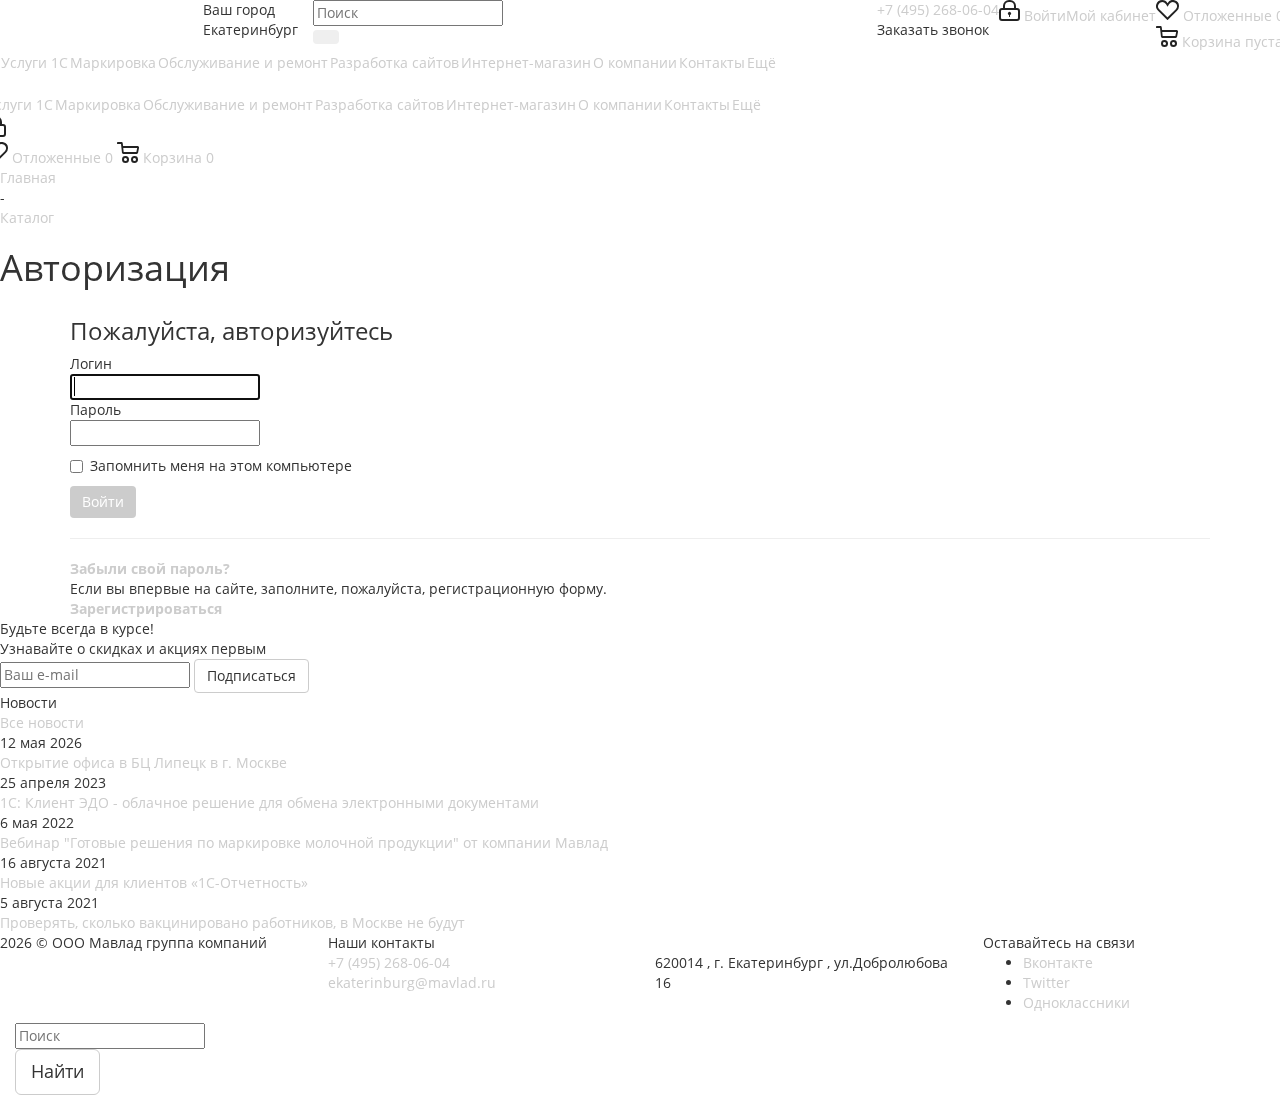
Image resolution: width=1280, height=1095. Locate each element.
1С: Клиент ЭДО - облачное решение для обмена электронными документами (269, 802)
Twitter (1046, 982)
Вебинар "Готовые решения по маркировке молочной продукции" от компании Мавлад (304, 842)
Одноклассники (1076, 1002)
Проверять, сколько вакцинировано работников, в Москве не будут (232, 922)
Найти (57, 1071)
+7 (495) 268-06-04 (938, 9)
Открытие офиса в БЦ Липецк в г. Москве (143, 762)
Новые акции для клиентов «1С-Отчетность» (154, 882)
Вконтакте (1058, 962)
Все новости (42, 722)
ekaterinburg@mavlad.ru (412, 982)
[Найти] (326, 37)
